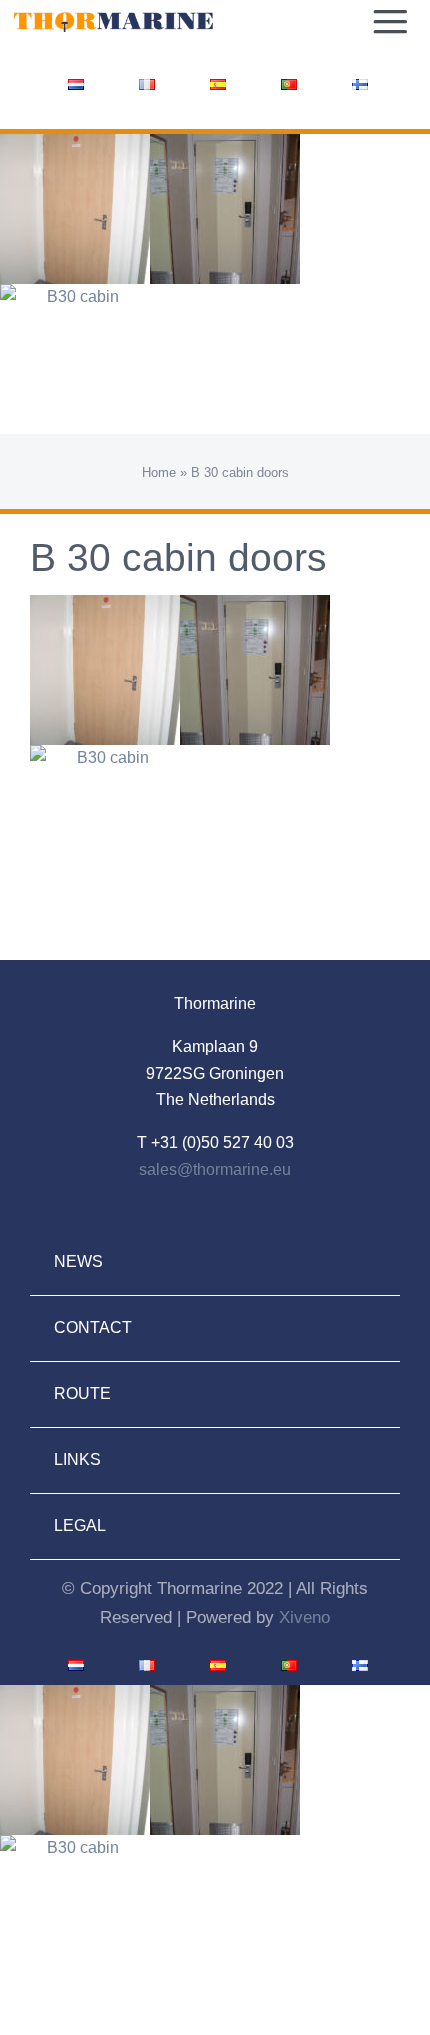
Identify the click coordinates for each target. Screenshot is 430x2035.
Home (159, 472)
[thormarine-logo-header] (113, 17)
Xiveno (304, 1617)
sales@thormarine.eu (215, 1169)
